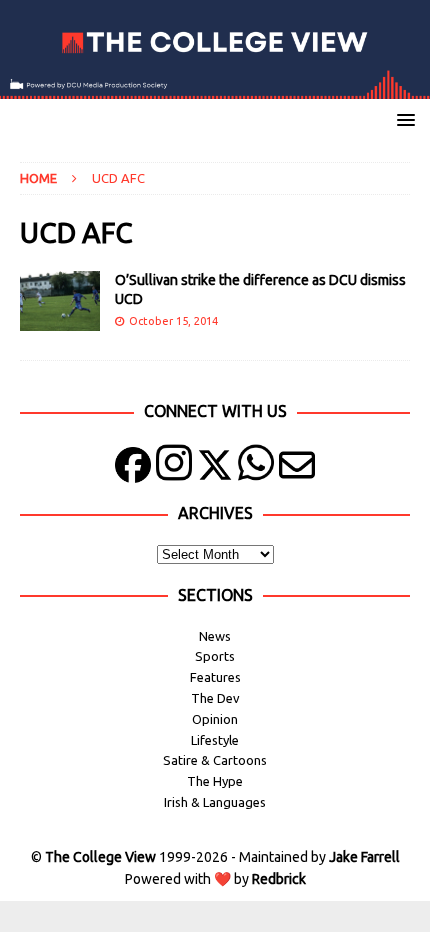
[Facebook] (133, 469)
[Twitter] (215, 469)
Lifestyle (215, 740)
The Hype (215, 781)
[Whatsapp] (256, 469)
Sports (215, 656)
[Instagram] (174, 469)
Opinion (215, 719)
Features (215, 677)
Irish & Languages (215, 802)
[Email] (297, 469)
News (215, 636)
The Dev (215, 698)
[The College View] (215, 88)
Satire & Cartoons (215, 760)
